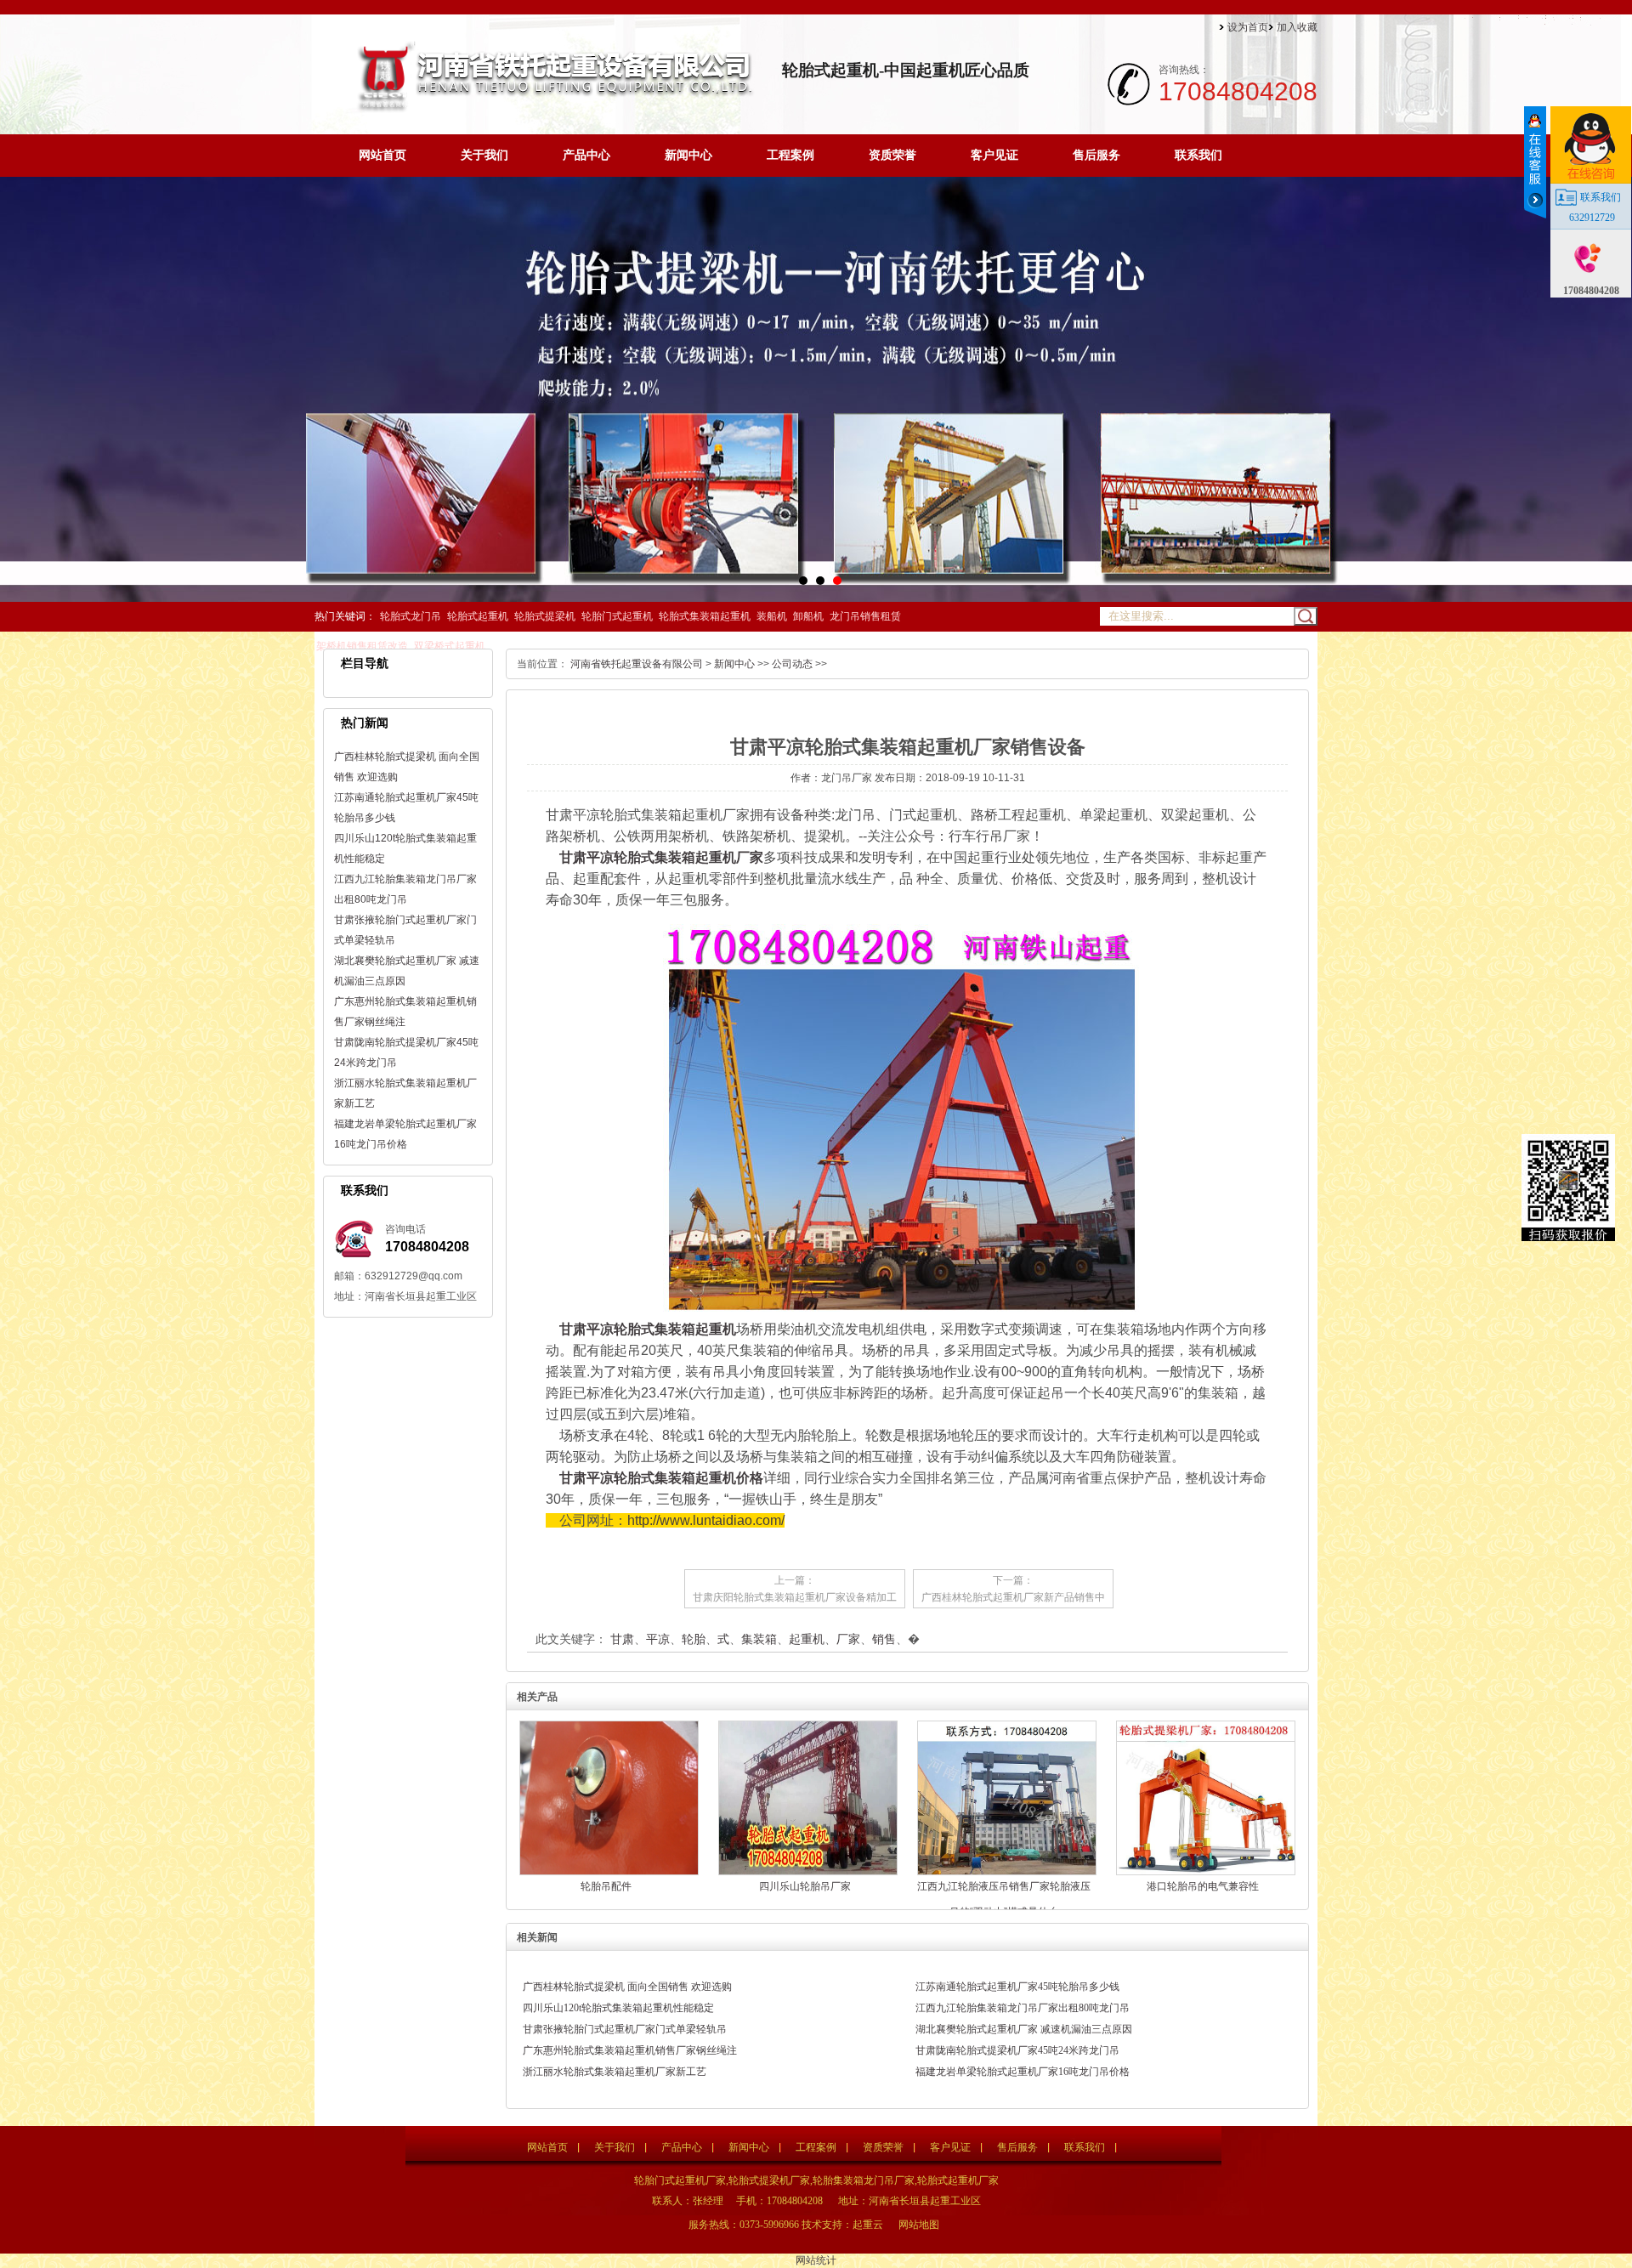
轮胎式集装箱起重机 (705, 616)
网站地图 (919, 2225)
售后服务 (1096, 155)
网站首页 (382, 155)
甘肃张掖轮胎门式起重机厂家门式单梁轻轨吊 (625, 2029)
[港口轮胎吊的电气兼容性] (1206, 1872)
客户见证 (994, 155)
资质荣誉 (892, 155)
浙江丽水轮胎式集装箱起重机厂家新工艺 (615, 2072)
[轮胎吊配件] (609, 1872)
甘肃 (622, 1639)
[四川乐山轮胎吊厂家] (808, 1872)
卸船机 (808, 616)
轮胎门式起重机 (617, 616)
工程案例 (790, 155)
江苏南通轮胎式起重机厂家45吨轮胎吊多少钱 (1017, 1987)
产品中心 (586, 155)
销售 (884, 1639)
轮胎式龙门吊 (411, 616)
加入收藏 (1297, 27)
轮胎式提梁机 (545, 616)
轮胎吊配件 (606, 1886)
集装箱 (759, 1639)
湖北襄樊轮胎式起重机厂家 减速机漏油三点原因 (1024, 2029)
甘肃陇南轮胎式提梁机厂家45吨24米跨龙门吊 (1017, 2050)
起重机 (807, 1639)
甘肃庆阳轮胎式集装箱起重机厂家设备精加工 (795, 1597)
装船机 (772, 616)
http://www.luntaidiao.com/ (706, 1520)
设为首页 (1248, 27)
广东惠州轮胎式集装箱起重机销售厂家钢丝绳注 (630, 2050)
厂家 (848, 1639)
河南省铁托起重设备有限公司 (637, 664)
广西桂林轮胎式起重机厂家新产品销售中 (1013, 1597)
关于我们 (484, 155)
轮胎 (694, 1639)
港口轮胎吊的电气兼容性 (1203, 1886)
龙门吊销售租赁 (865, 616)
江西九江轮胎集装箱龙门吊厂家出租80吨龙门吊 (1023, 2008)
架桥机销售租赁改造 (362, 646)
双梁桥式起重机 (450, 646)
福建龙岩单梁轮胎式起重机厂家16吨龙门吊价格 (1023, 2072)
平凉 (658, 1639)
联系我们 (1198, 155)
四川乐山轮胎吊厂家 (805, 1886)
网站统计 (816, 2260)
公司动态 (792, 664)
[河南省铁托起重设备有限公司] (552, 108)
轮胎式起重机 (478, 616)
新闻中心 (688, 155)
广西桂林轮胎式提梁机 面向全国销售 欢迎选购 (627, 1987)
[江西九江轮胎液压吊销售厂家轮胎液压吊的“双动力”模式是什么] (1007, 1872)
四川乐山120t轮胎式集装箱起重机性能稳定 (618, 2008)
